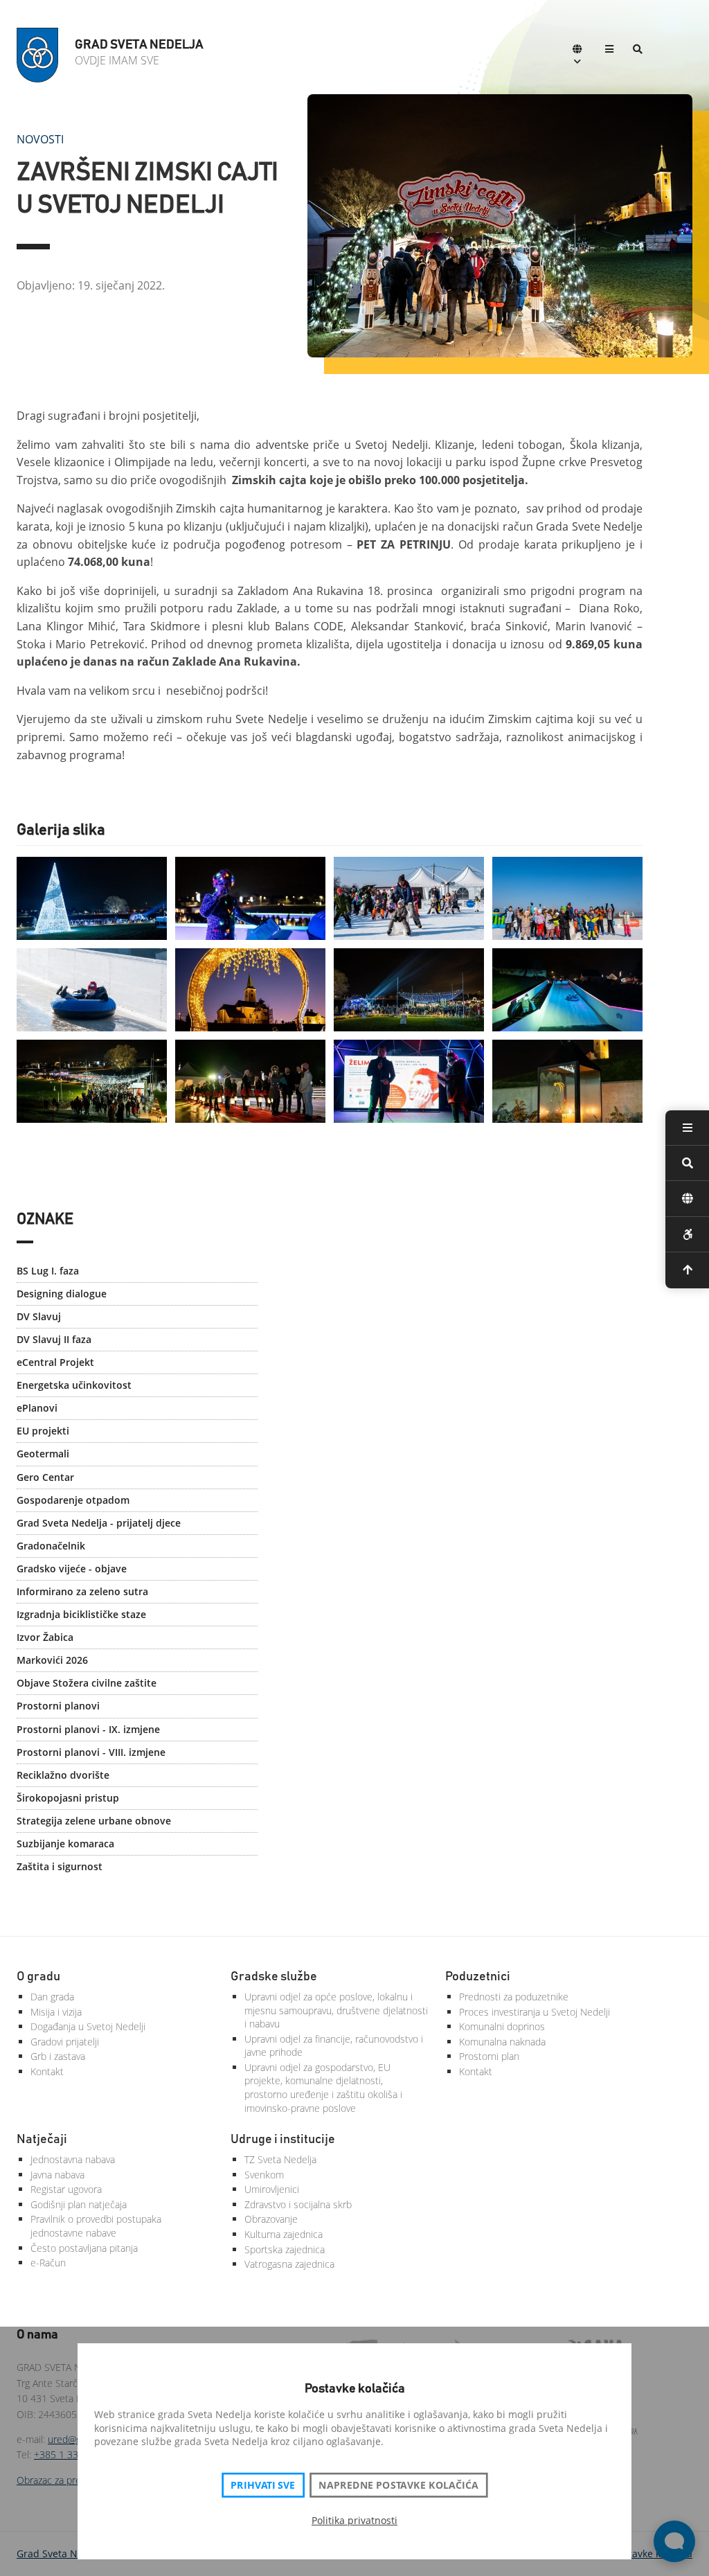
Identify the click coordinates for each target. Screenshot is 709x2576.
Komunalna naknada (502, 2042)
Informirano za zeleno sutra (82, 1591)
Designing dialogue (62, 1294)
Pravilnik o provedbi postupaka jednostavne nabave (96, 2226)
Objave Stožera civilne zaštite (87, 1683)
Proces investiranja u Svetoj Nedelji (535, 2012)
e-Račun (48, 2263)
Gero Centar (45, 1477)
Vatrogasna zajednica (289, 2264)
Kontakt (47, 2071)
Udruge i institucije (283, 2140)
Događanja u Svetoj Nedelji (88, 2026)
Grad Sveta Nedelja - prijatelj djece (99, 1523)
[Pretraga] (638, 50)
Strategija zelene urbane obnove (94, 1821)
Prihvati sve (263, 2485)
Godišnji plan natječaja (79, 2204)
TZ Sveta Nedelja (280, 2159)
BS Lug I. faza (48, 1271)
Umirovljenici (272, 2189)
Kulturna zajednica (284, 2234)
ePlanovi (37, 1408)
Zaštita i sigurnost (60, 1866)
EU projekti (43, 1431)
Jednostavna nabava (73, 2159)
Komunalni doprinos (502, 2026)
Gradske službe (274, 1977)
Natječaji (42, 2140)
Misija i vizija (56, 2012)
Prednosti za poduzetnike (514, 1997)
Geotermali (43, 1454)
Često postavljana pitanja (84, 2248)
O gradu (38, 1977)
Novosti (40, 139)
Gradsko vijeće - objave (72, 1569)
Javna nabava (57, 2175)
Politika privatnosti (354, 2520)
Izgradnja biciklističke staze (81, 1614)
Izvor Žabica (45, 1637)
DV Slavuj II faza (54, 1339)
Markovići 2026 (52, 1660)
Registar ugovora (66, 2189)
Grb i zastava (58, 2056)
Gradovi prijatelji (65, 2042)
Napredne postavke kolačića (398, 2485)
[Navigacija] (609, 50)
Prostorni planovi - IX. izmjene (88, 1729)
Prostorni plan (489, 2056)
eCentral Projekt (55, 1362)
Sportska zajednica (285, 2249)
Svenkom (264, 2175)
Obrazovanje (271, 2219)
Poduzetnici (478, 1977)
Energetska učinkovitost (74, 1385)
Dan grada (52, 1997)
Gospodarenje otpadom (73, 1500)
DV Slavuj (39, 1316)
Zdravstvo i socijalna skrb (298, 2204)
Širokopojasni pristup (68, 1798)
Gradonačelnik (51, 1546)
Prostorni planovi (58, 1706)
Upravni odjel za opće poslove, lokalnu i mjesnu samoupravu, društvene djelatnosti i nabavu (336, 2010)
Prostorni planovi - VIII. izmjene (91, 1752)
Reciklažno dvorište (63, 1775)
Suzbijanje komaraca (65, 1844)
